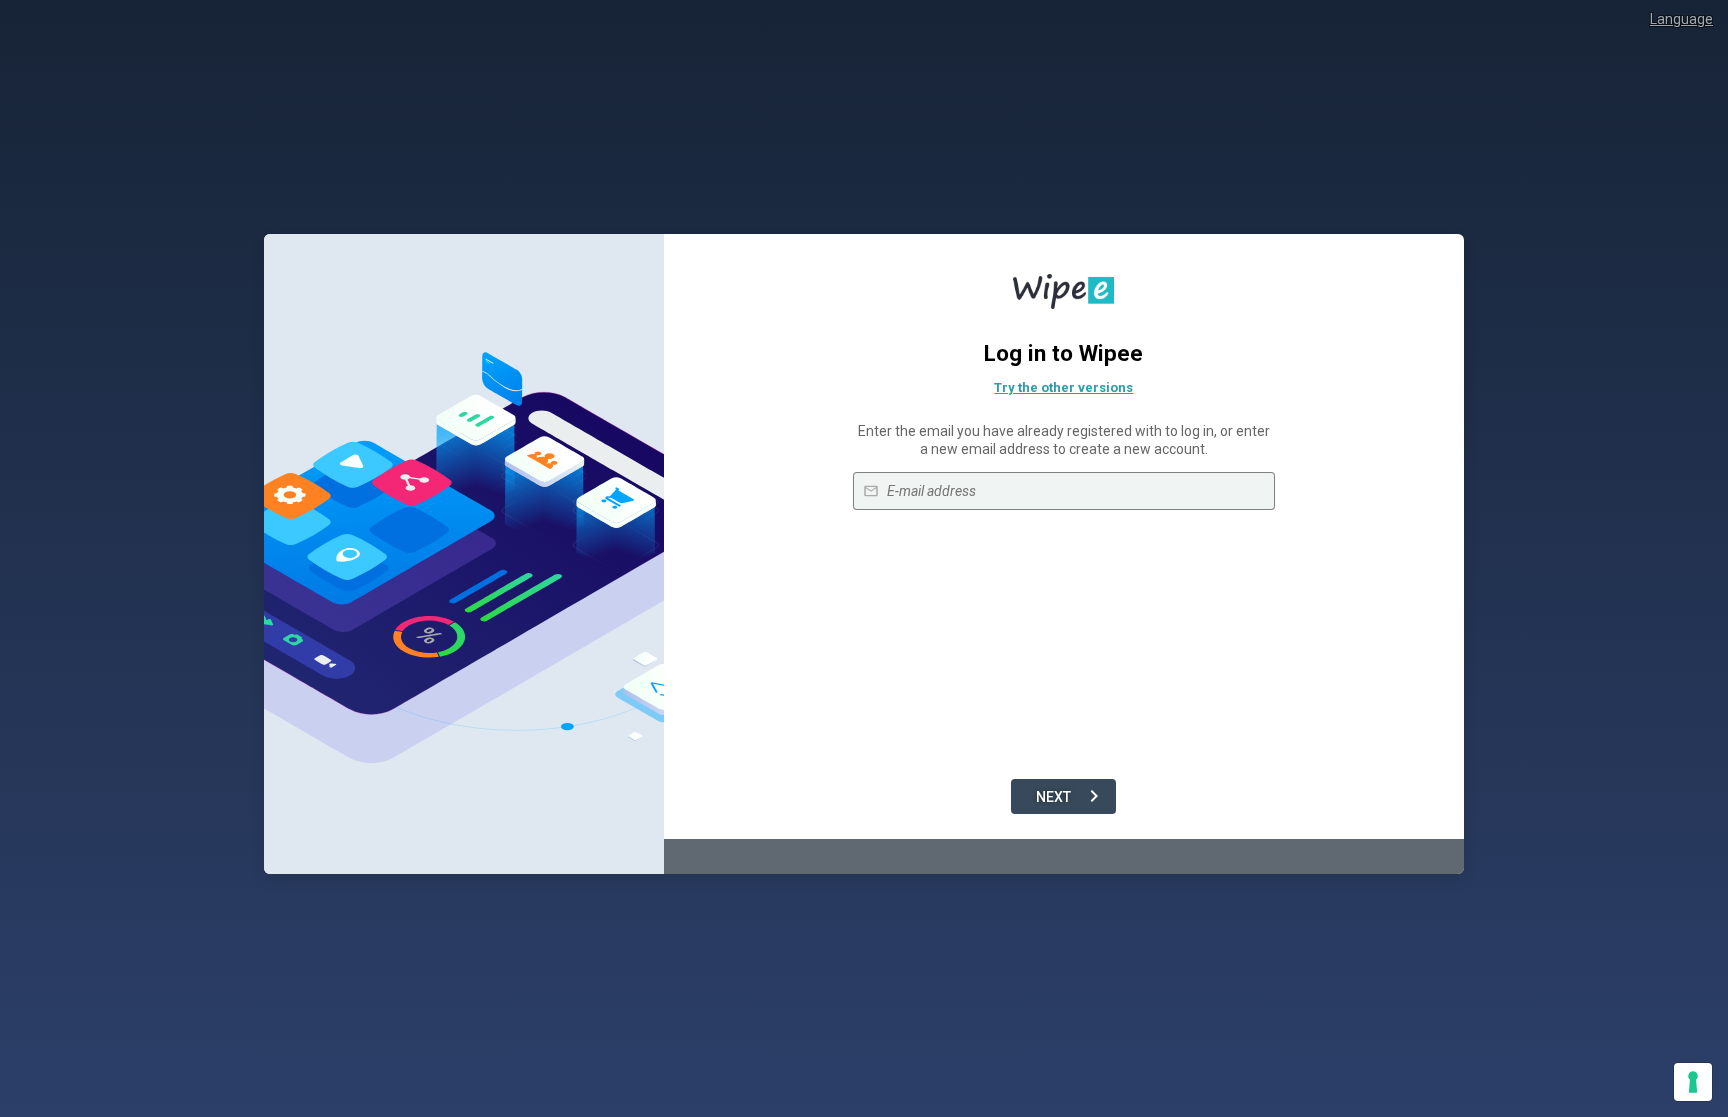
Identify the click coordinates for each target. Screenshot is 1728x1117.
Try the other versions (1063, 387)
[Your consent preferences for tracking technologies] (1693, 1082)
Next (1053, 797)
